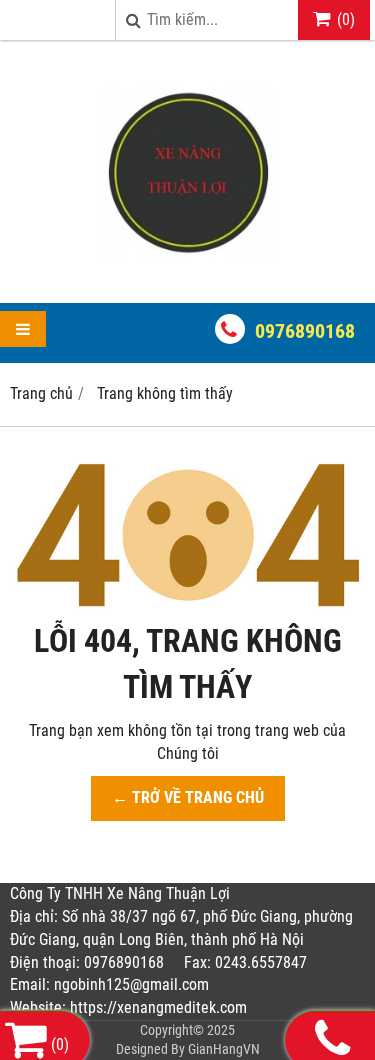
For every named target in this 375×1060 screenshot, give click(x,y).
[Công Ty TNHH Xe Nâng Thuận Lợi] (188, 267)
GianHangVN (224, 1049)
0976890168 (305, 331)
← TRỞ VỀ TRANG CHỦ (188, 797)
